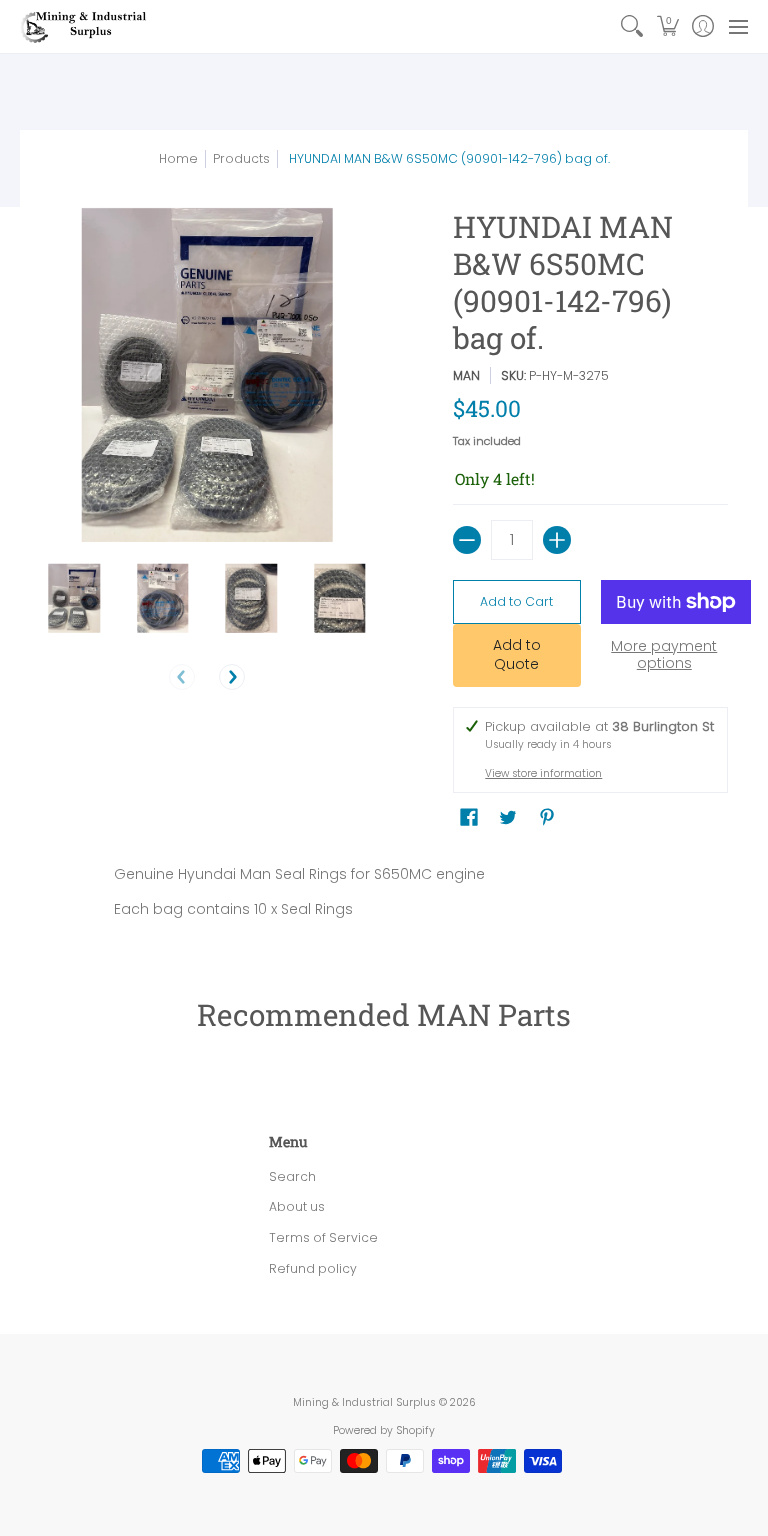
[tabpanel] (384, 896)
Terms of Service (323, 1237)
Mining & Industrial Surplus (364, 1402)
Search (292, 1176)
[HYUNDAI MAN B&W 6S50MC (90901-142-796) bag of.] (74, 598)
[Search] (632, 26)
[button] (667, 26)
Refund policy (313, 1268)
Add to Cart (516, 601)
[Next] (232, 677)
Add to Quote (517, 655)
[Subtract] (467, 540)
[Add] (557, 540)
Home (178, 158)
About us (297, 1206)
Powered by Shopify (384, 1430)
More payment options (664, 655)
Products (241, 158)
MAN (466, 375)
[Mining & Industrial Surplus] (85, 26)
